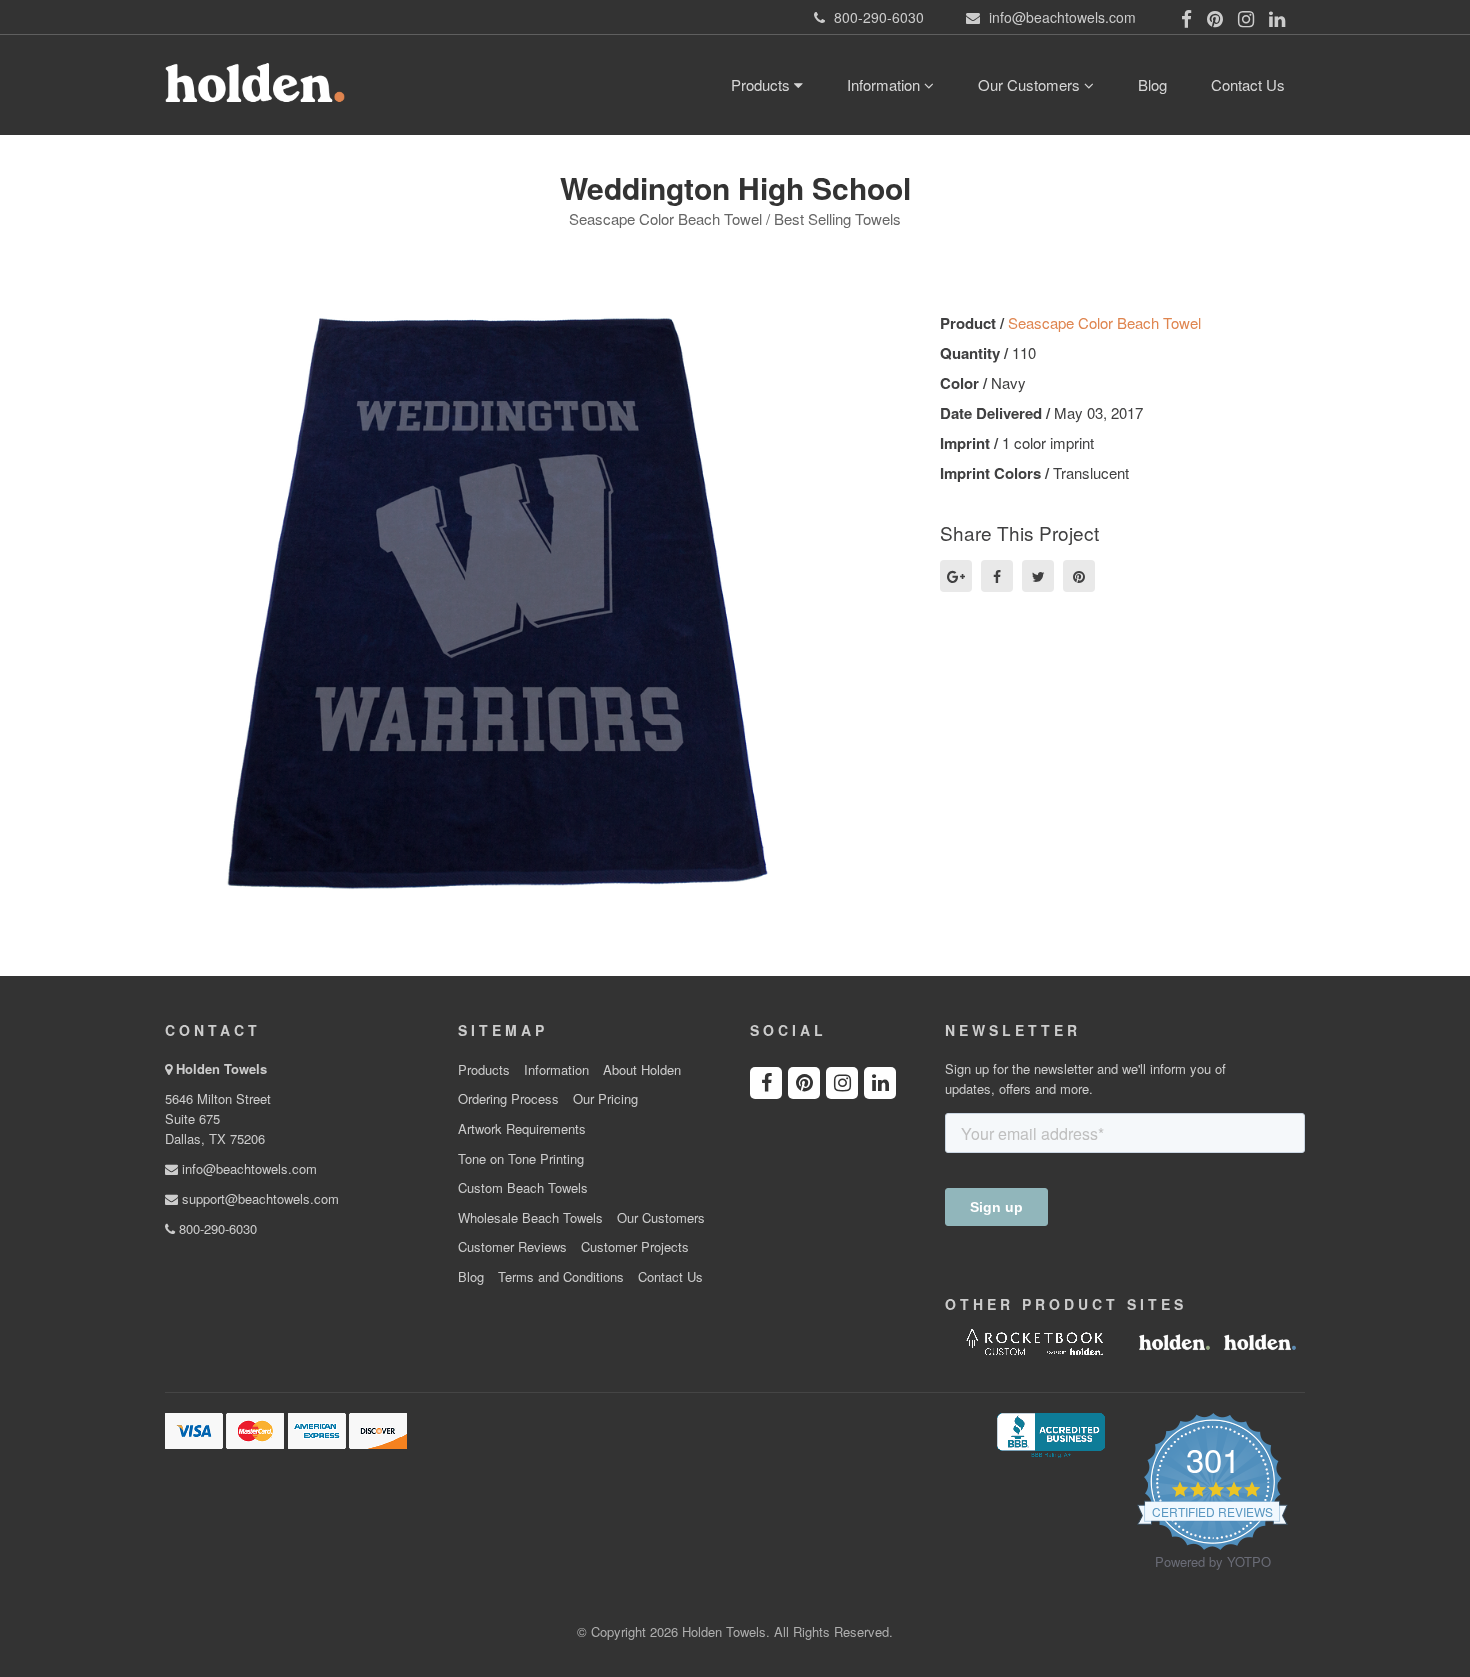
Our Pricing (605, 1099)
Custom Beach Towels (523, 1188)
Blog (1152, 84)
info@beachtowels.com (247, 1168)
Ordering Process (508, 1099)
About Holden (642, 1070)
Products (762, 84)
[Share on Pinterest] (1079, 576)
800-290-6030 (216, 1228)
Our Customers (1031, 84)
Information (885, 84)
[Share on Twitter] (1038, 576)
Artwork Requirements (522, 1129)
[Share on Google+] (956, 576)
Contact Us (1248, 84)
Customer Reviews (512, 1247)
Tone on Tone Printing (521, 1159)
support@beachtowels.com (258, 1198)
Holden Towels (221, 1068)
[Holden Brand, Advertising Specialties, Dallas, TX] (1051, 1433)
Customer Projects (635, 1247)
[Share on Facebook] (997, 576)
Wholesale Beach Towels (530, 1218)
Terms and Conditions (561, 1277)
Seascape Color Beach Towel (1104, 322)
